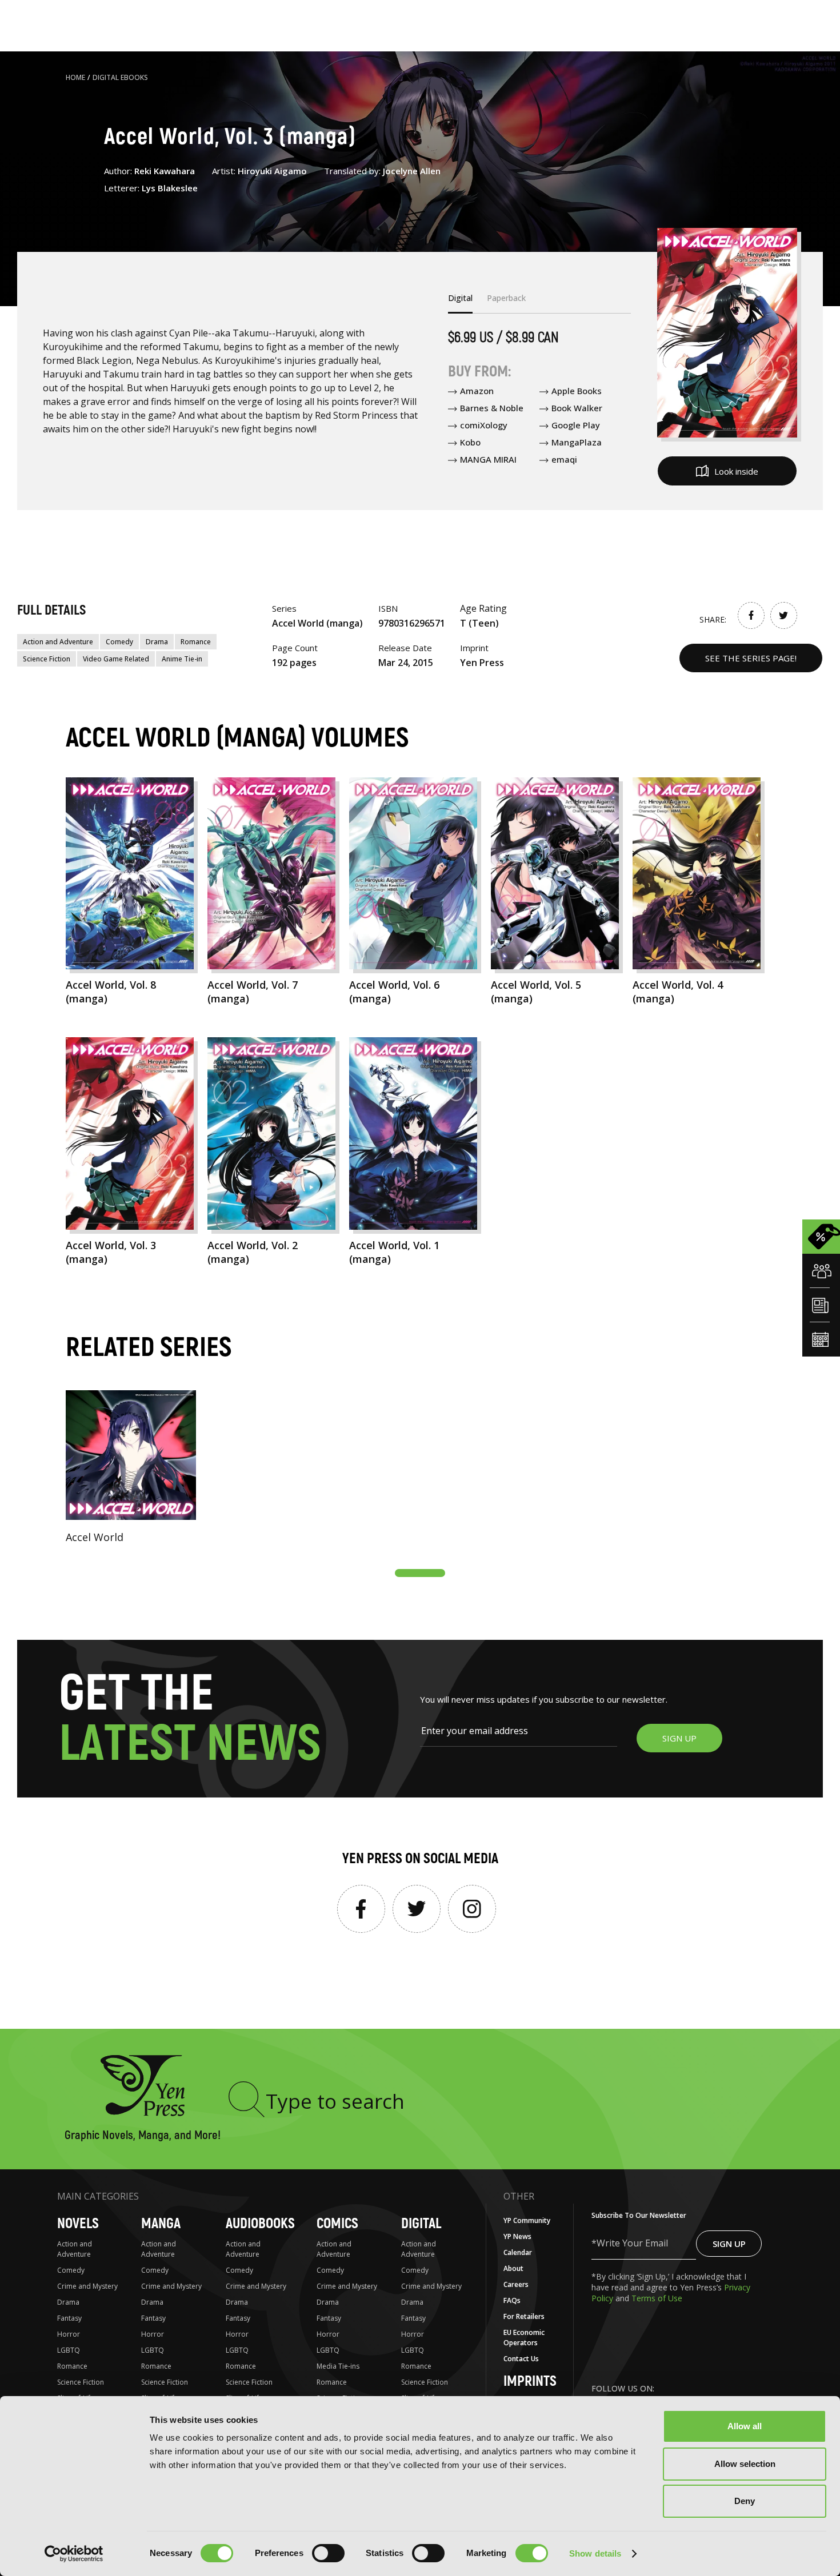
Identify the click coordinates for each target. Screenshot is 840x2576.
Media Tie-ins (338, 2366)
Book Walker (577, 408)
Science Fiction (47, 659)
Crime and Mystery (87, 2286)
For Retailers (524, 2316)
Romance (196, 642)
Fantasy (69, 2318)
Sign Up (729, 2244)
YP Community (527, 2220)
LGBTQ (69, 2350)
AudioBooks (260, 2224)
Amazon (477, 391)
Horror (69, 2334)
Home (75, 77)
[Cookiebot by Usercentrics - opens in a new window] (74, 2554)
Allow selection (745, 2464)
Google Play (576, 425)
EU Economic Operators (524, 2338)
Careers (516, 2284)
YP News (517, 2236)
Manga (161, 2224)
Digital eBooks (120, 77)
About (513, 2268)
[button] (420, 1573)
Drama (157, 642)
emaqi (564, 459)
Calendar (518, 2252)
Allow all (745, 2426)
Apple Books (577, 391)
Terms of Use (657, 2298)
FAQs (512, 2300)
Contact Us (521, 2359)
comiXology (484, 425)
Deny (745, 2501)
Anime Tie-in (182, 659)
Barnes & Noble (492, 408)
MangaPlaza (577, 442)
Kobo (470, 442)
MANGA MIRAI (488, 459)
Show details (595, 2553)
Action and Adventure (58, 642)
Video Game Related (116, 659)
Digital (421, 2224)
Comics (337, 2224)
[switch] (328, 2553)
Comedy (119, 642)
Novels (78, 2224)
